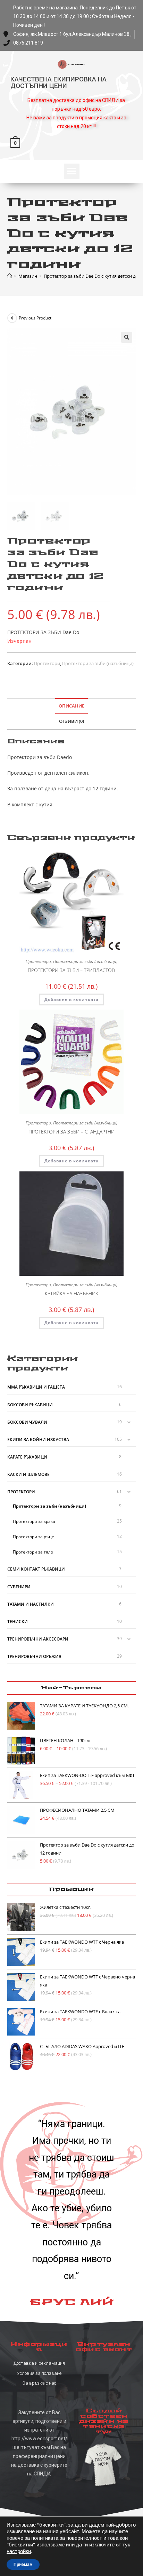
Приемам (23, 2565)
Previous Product (35, 318)
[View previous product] (12, 318)
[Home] (10, 276)
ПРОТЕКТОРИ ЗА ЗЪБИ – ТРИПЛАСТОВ (71, 970)
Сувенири (19, 1587)
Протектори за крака (34, 1521)
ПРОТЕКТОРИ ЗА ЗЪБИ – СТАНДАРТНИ (71, 1132)
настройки (19, 2551)
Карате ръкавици (27, 1457)
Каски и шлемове (28, 1474)
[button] (72, 171)
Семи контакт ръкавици (36, 1569)
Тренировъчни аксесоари (38, 1639)
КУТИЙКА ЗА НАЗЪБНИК (71, 1293)
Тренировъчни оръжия (34, 1656)
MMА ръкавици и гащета (36, 1387)
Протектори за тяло (33, 1552)
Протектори (47, 663)
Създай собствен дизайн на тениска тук (104, 2421)
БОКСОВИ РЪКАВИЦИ (30, 1405)
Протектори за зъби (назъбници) (98, 663)
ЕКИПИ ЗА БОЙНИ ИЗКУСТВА (38, 1440)
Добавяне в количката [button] (71, 999)
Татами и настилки (31, 1604)
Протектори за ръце (33, 1537)
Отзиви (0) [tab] (71, 721)
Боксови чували (27, 1422)
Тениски (18, 1622)
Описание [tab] (71, 706)
